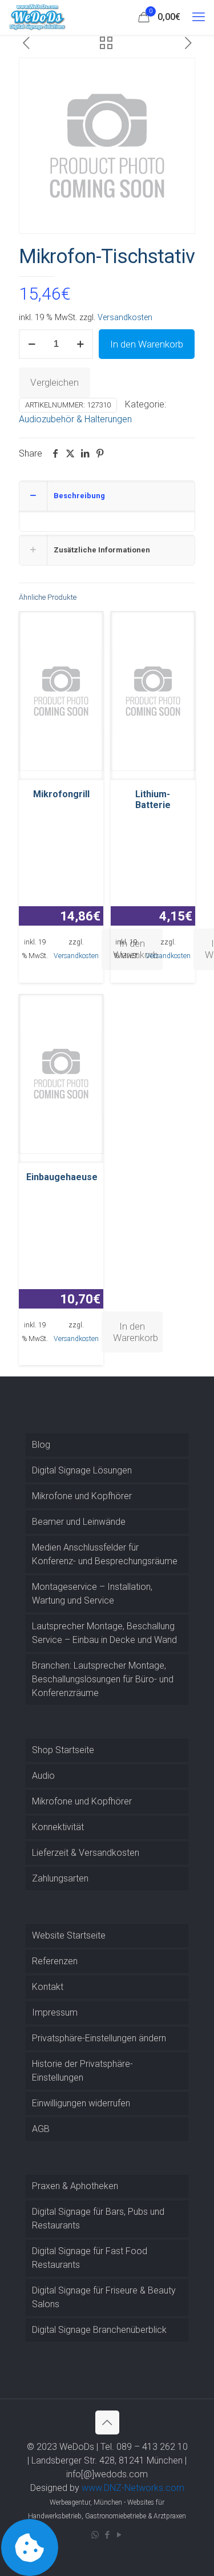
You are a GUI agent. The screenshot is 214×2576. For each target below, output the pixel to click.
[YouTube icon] (119, 2535)
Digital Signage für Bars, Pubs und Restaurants (98, 2218)
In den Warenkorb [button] (136, 1332)
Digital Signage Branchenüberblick (99, 2330)
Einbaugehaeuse (62, 1177)
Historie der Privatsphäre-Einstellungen (82, 2071)
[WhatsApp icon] (95, 2535)
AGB (41, 2129)
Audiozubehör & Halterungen (75, 419)
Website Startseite (69, 1935)
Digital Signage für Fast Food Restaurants (90, 2258)
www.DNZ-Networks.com (133, 2488)
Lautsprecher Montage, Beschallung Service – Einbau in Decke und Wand (104, 1633)
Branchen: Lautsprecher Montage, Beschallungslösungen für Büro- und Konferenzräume (103, 1679)
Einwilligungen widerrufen (81, 2103)
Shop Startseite (63, 1750)
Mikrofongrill (61, 794)
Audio (43, 1776)
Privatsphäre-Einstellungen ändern (99, 2038)
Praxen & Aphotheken (75, 2186)
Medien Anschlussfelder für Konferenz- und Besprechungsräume (105, 1554)
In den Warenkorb (147, 344)
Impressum (55, 2012)
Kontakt (48, 1987)
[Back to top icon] (107, 2422)
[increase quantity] (80, 344)
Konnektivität (58, 1827)
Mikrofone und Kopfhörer (82, 1496)
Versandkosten (125, 318)
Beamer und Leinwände (79, 1522)
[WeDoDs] (38, 17)
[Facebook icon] (107, 2535)
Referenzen (55, 1961)
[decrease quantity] (32, 344)
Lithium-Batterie (153, 800)
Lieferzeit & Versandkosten (86, 1853)
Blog (41, 1445)
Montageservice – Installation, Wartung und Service (92, 1594)
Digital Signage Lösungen (82, 1470)
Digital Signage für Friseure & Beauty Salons (104, 2297)
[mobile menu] (199, 17)
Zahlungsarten (60, 1878)
